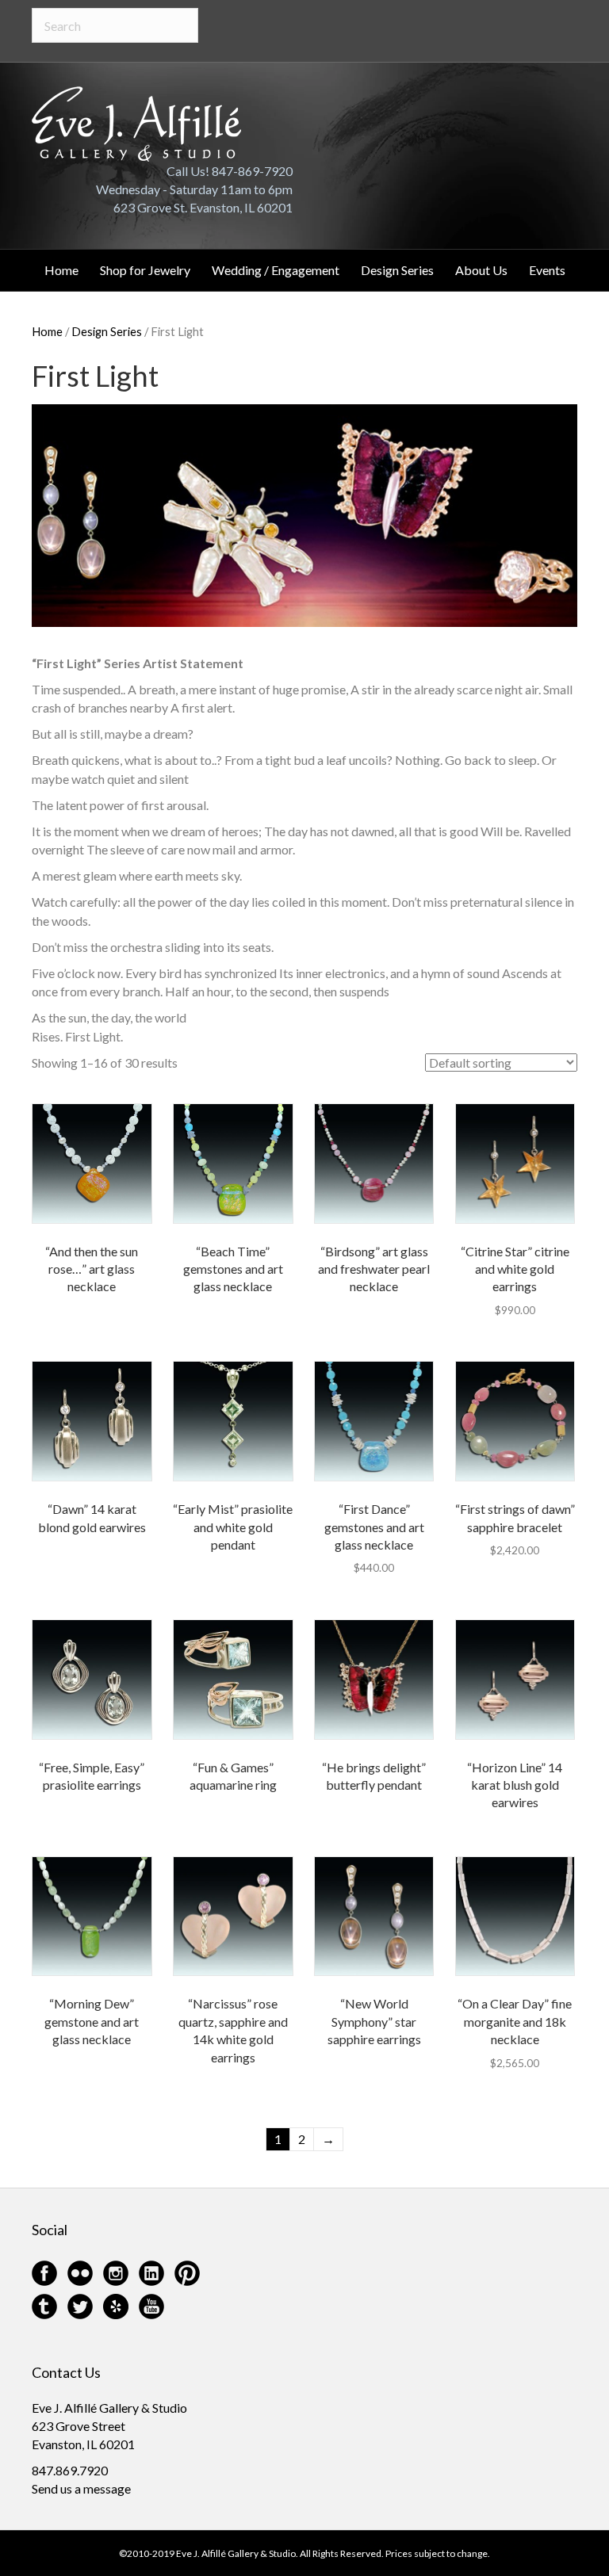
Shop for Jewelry (145, 270)
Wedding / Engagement (276, 270)
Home (61, 270)
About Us (481, 270)
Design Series (397, 270)
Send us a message (81, 2488)
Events (547, 270)
